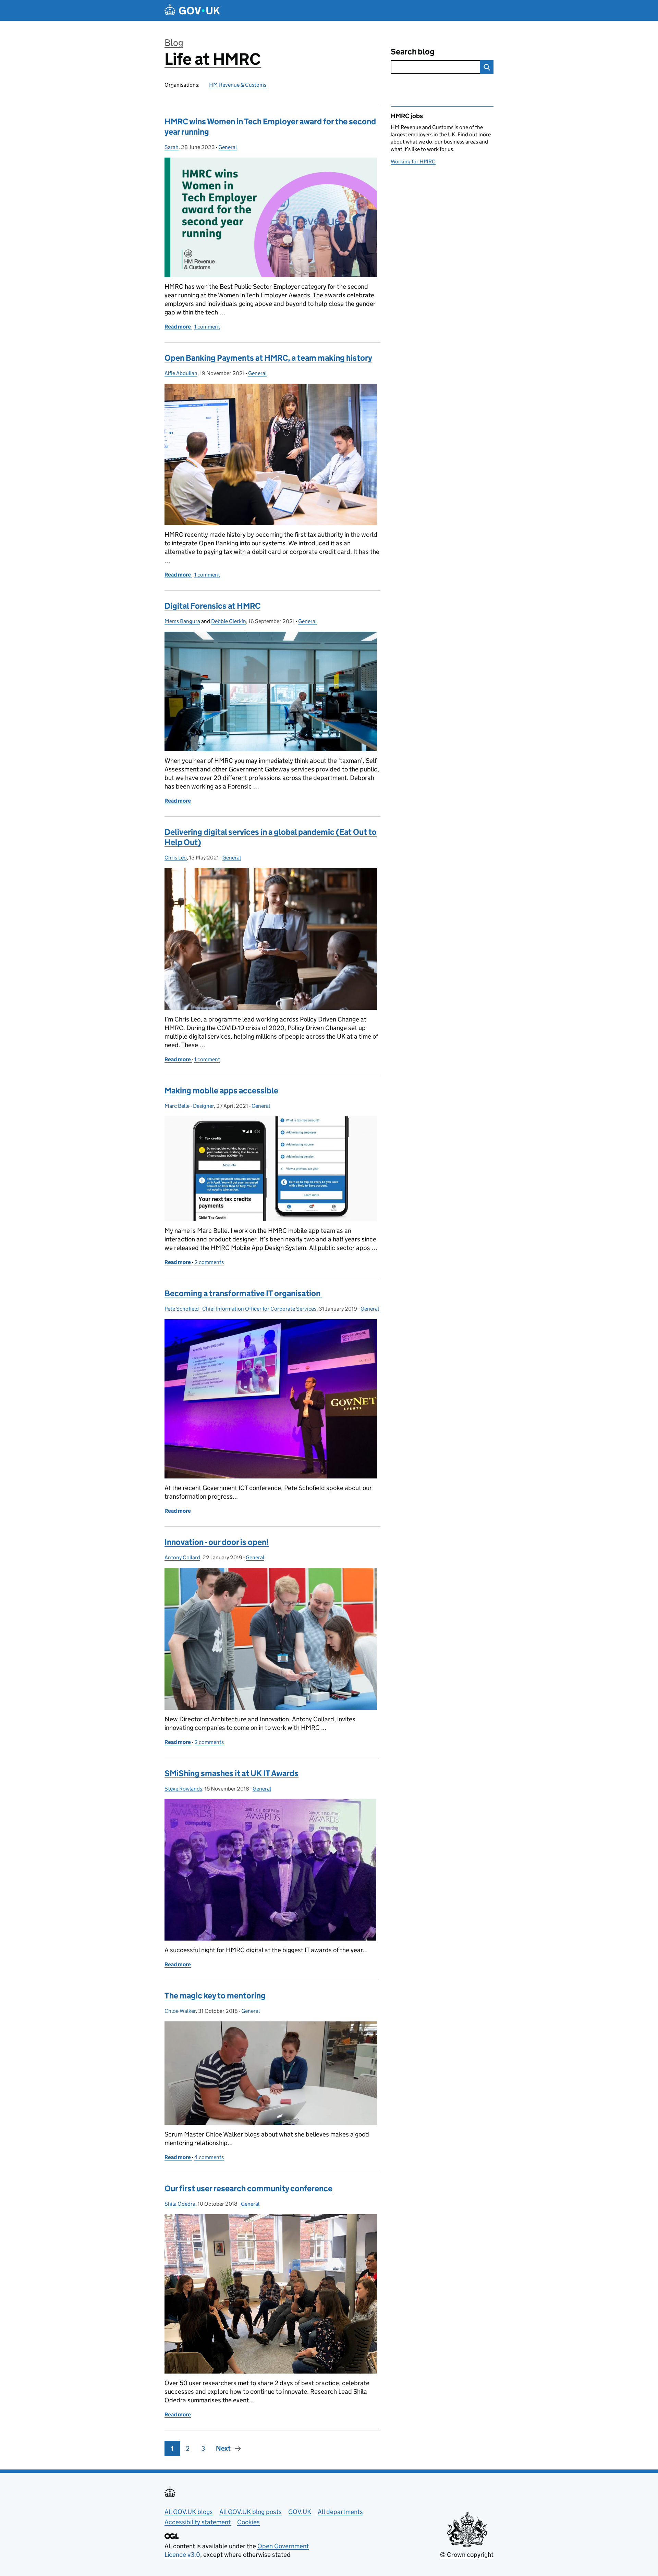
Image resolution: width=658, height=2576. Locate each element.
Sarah (172, 147)
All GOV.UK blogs (189, 2512)
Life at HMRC (213, 59)
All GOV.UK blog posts (251, 2512)
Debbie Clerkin (229, 621)
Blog (174, 43)
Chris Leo (176, 858)
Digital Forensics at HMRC (212, 606)
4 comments (209, 2157)
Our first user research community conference (248, 2188)
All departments (340, 2512)
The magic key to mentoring (215, 1996)
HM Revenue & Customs (238, 85)
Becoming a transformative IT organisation (243, 1293)
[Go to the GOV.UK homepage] (192, 10)
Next (223, 2448)
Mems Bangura (182, 621)
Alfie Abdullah (181, 373)
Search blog (413, 52)
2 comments (209, 1262)
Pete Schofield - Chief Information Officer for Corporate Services (240, 1309)
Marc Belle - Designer (189, 1106)
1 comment (207, 327)
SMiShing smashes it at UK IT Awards (231, 1773)
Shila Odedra (180, 2204)
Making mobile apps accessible (221, 1091)
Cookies (248, 2522)
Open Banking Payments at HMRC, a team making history (268, 358)
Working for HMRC (413, 162)
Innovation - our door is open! (217, 1542)
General (228, 147)
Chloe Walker (180, 2011)
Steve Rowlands (183, 1789)
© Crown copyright (467, 2555)
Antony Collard (182, 1557)
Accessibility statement (198, 2522)
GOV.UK (300, 2512)
